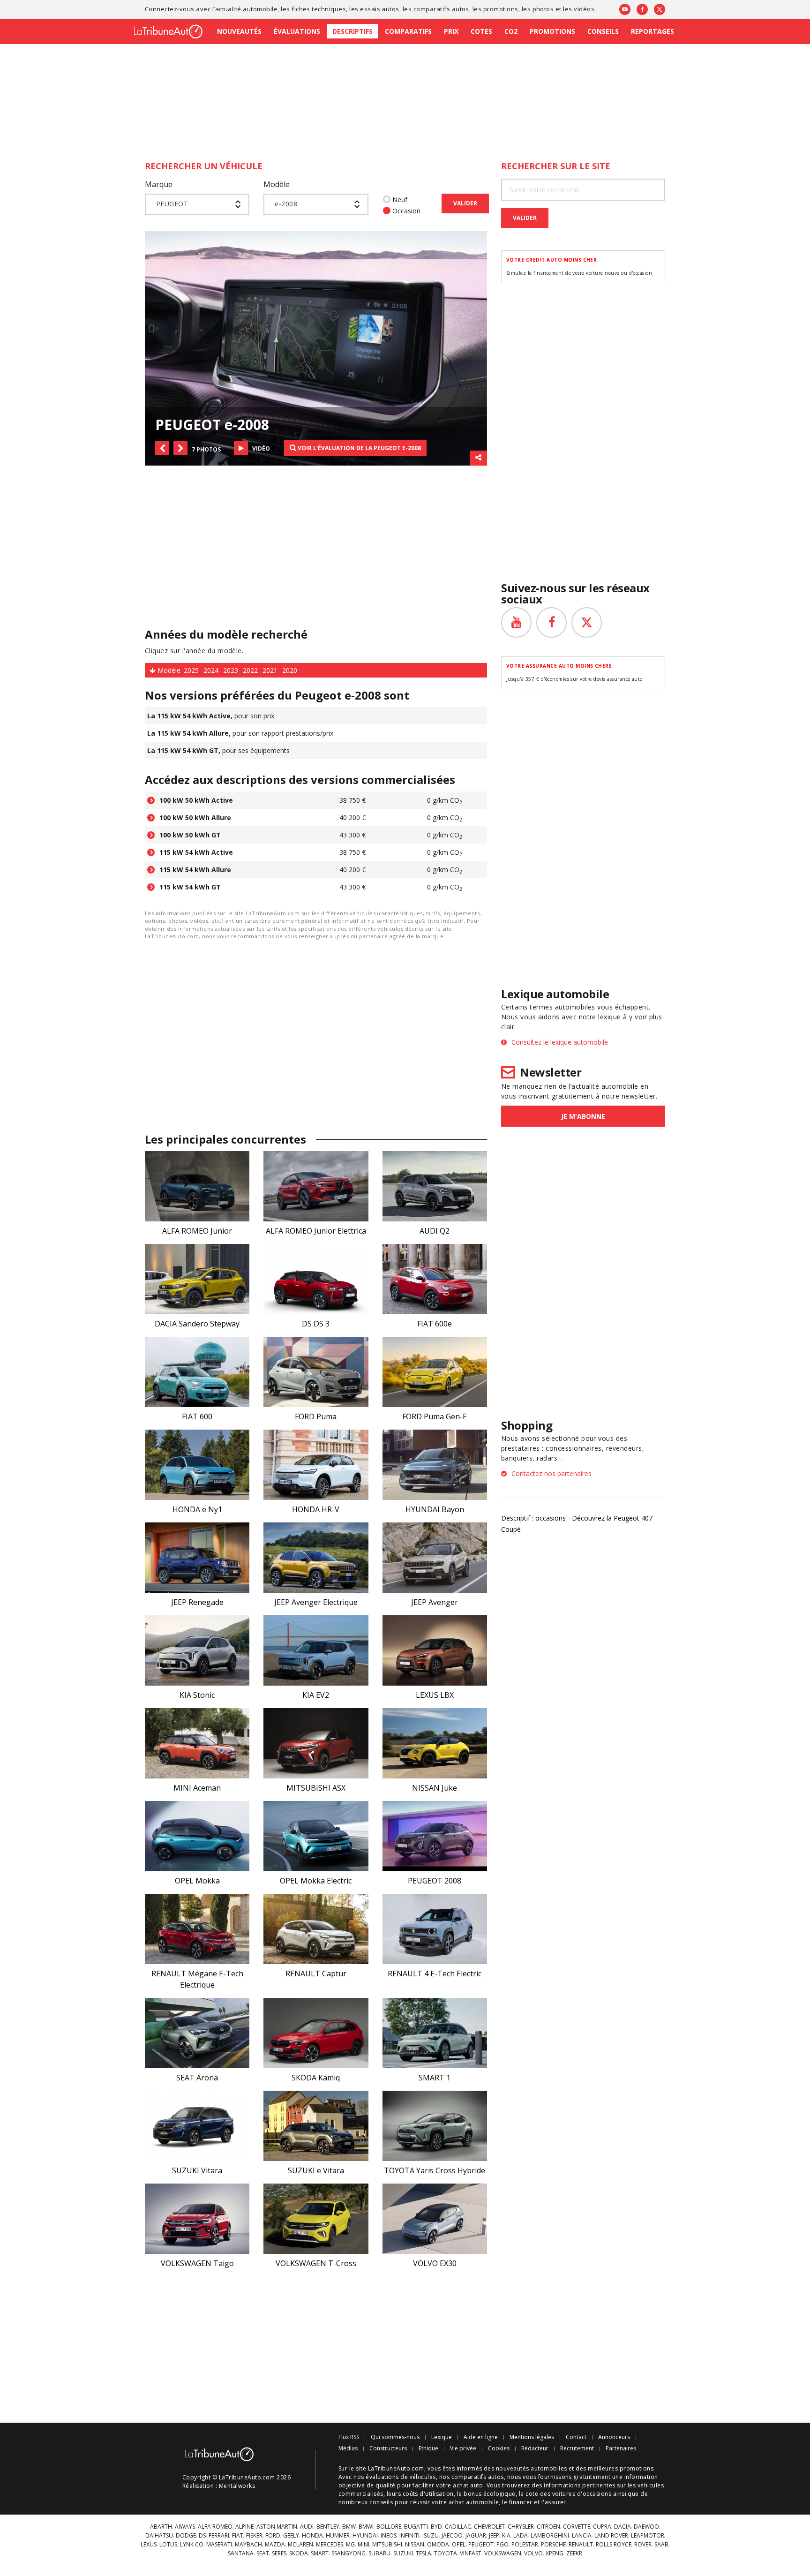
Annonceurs (614, 2437)
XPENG (555, 2553)
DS (202, 2536)
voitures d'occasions (582, 2494)
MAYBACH (248, 2545)
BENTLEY (328, 2527)
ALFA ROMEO (215, 2527)
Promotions (552, 31)
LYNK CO (192, 2545)
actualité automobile (247, 9)
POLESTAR (525, 2545)
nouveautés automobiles (532, 2468)
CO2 (511, 31)
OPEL (459, 2545)
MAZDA (275, 2545)
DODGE (186, 2536)
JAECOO (452, 2536)
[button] (162, 448)
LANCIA (582, 2536)
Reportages (652, 31)
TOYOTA (446, 2553)
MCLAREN (300, 2545)
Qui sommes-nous (395, 2437)
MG (350, 2545)
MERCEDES (330, 2545)
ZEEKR (574, 2553)
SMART (320, 2553)
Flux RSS (349, 2437)
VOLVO (533, 2553)
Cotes (481, 31)
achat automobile (474, 2502)
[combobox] (197, 204)
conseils (381, 2502)
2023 (231, 670)
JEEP (494, 2536)
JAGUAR (476, 2536)
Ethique (428, 2448)
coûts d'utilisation (428, 2494)
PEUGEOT (481, 2545)
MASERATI (219, 2545)
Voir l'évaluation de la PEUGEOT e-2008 (359, 448)
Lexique (442, 2437)
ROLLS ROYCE (614, 2545)
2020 (290, 670)
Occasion (406, 211)
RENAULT (581, 2545)
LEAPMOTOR (648, 2536)
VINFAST (471, 2553)
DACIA (622, 2527)
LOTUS (168, 2545)
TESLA (424, 2553)
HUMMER (338, 2536)
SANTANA (241, 2553)
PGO (502, 2545)
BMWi (366, 2527)
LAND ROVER (611, 2536)
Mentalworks (237, 2486)
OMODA (438, 2545)
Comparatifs (408, 31)
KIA (506, 2536)
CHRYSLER (521, 2527)
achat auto (468, 2485)
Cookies (499, 2448)
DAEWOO (646, 2527)
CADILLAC (458, 2527)
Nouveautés (239, 31)
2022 (250, 670)
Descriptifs (352, 31)
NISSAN (415, 2545)
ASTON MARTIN (277, 2527)
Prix (451, 31)
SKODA (299, 2553)
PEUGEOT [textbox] (172, 204)
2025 (191, 670)
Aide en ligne (481, 2437)
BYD (436, 2527)
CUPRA (602, 2527)
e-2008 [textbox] (286, 204)
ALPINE (244, 2527)
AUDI (307, 2527)
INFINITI (409, 2536)
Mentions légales (532, 2437)
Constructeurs (388, 2448)
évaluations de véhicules (401, 2477)
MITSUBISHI (387, 2545)
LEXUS (149, 2545)
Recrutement (577, 2448)
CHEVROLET (489, 2527)
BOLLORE (389, 2527)
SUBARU (379, 2553)
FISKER (254, 2536)
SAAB (661, 2545)
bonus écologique (490, 2494)
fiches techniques (319, 9)
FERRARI (219, 2536)
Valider (465, 203)
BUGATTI (416, 2527)
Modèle (277, 184)
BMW (349, 2527)
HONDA (312, 2536)
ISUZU (431, 2536)
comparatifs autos (441, 9)
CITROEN (548, 2527)
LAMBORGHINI (550, 2536)
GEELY (291, 2536)
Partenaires (621, 2448)
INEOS (389, 2536)
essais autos (380, 9)
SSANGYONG (349, 2553)
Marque (159, 184)
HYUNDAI (365, 2536)
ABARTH (161, 2527)
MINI (364, 2545)
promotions (501, 9)
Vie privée (463, 2448)
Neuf (400, 200)
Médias (348, 2448)
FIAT (238, 2536)
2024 (211, 670)
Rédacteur (535, 2448)
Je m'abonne (583, 1116)
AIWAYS (185, 2527)
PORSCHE (553, 2545)
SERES (279, 2553)
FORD (273, 2536)
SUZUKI (403, 2553)
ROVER (643, 2545)
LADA (521, 2536)
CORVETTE (577, 2527)
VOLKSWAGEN (503, 2553)
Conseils (603, 31)
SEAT (263, 2553)
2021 (270, 670)
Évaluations (297, 31)
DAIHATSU (159, 2536)
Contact (576, 2437)
